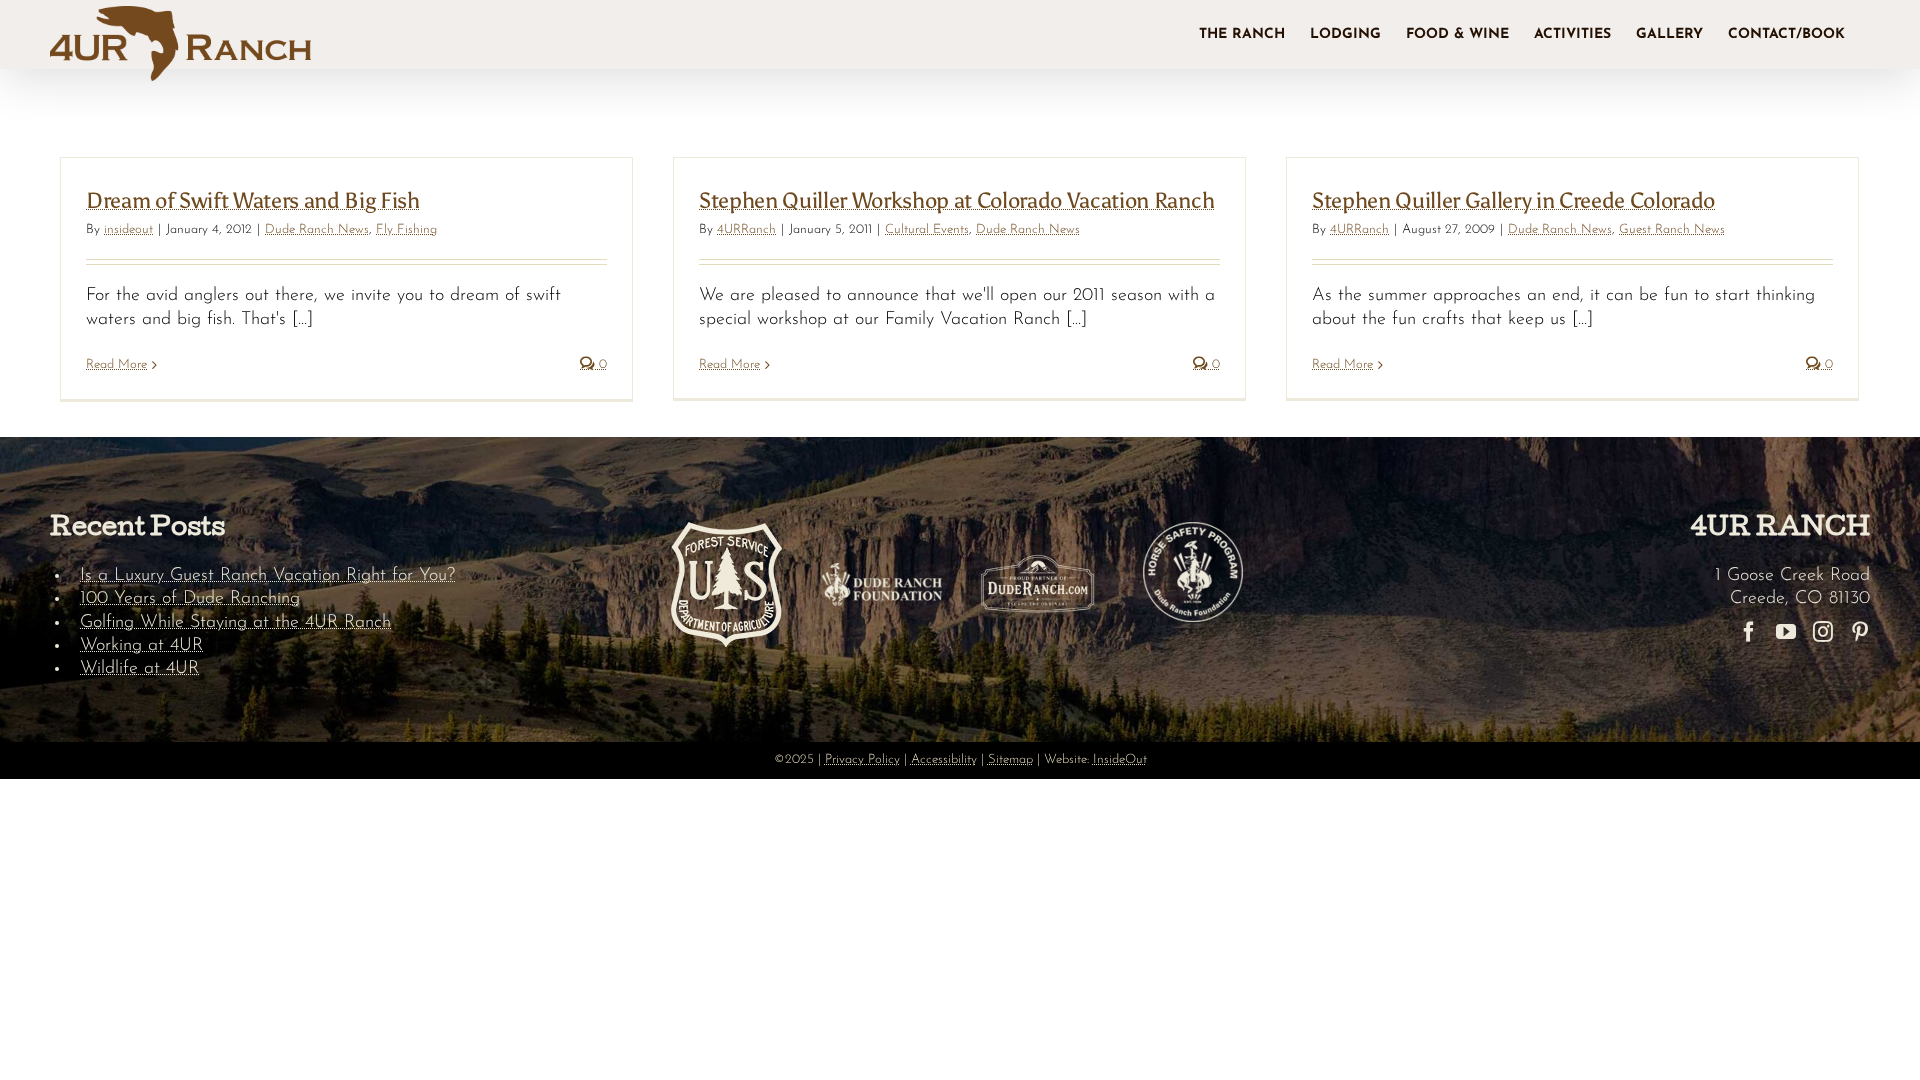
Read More (116, 364)
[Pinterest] (1860, 632)
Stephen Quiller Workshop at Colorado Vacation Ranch (956, 200)
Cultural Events (927, 229)
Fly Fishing (406, 229)
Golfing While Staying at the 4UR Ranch (235, 623)
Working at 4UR (141, 646)
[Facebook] (1749, 632)
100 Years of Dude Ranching (190, 599)
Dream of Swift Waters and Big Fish (253, 200)
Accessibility (944, 759)
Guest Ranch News (1672, 229)
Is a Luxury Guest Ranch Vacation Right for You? (267, 576)
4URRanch (746, 229)
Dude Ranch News (317, 229)
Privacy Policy (862, 759)
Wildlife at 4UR (139, 669)
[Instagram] (1823, 632)
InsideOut (1120, 759)
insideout (128, 229)
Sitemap (1010, 759)
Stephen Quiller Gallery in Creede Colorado (1513, 200)
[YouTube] (1786, 632)
